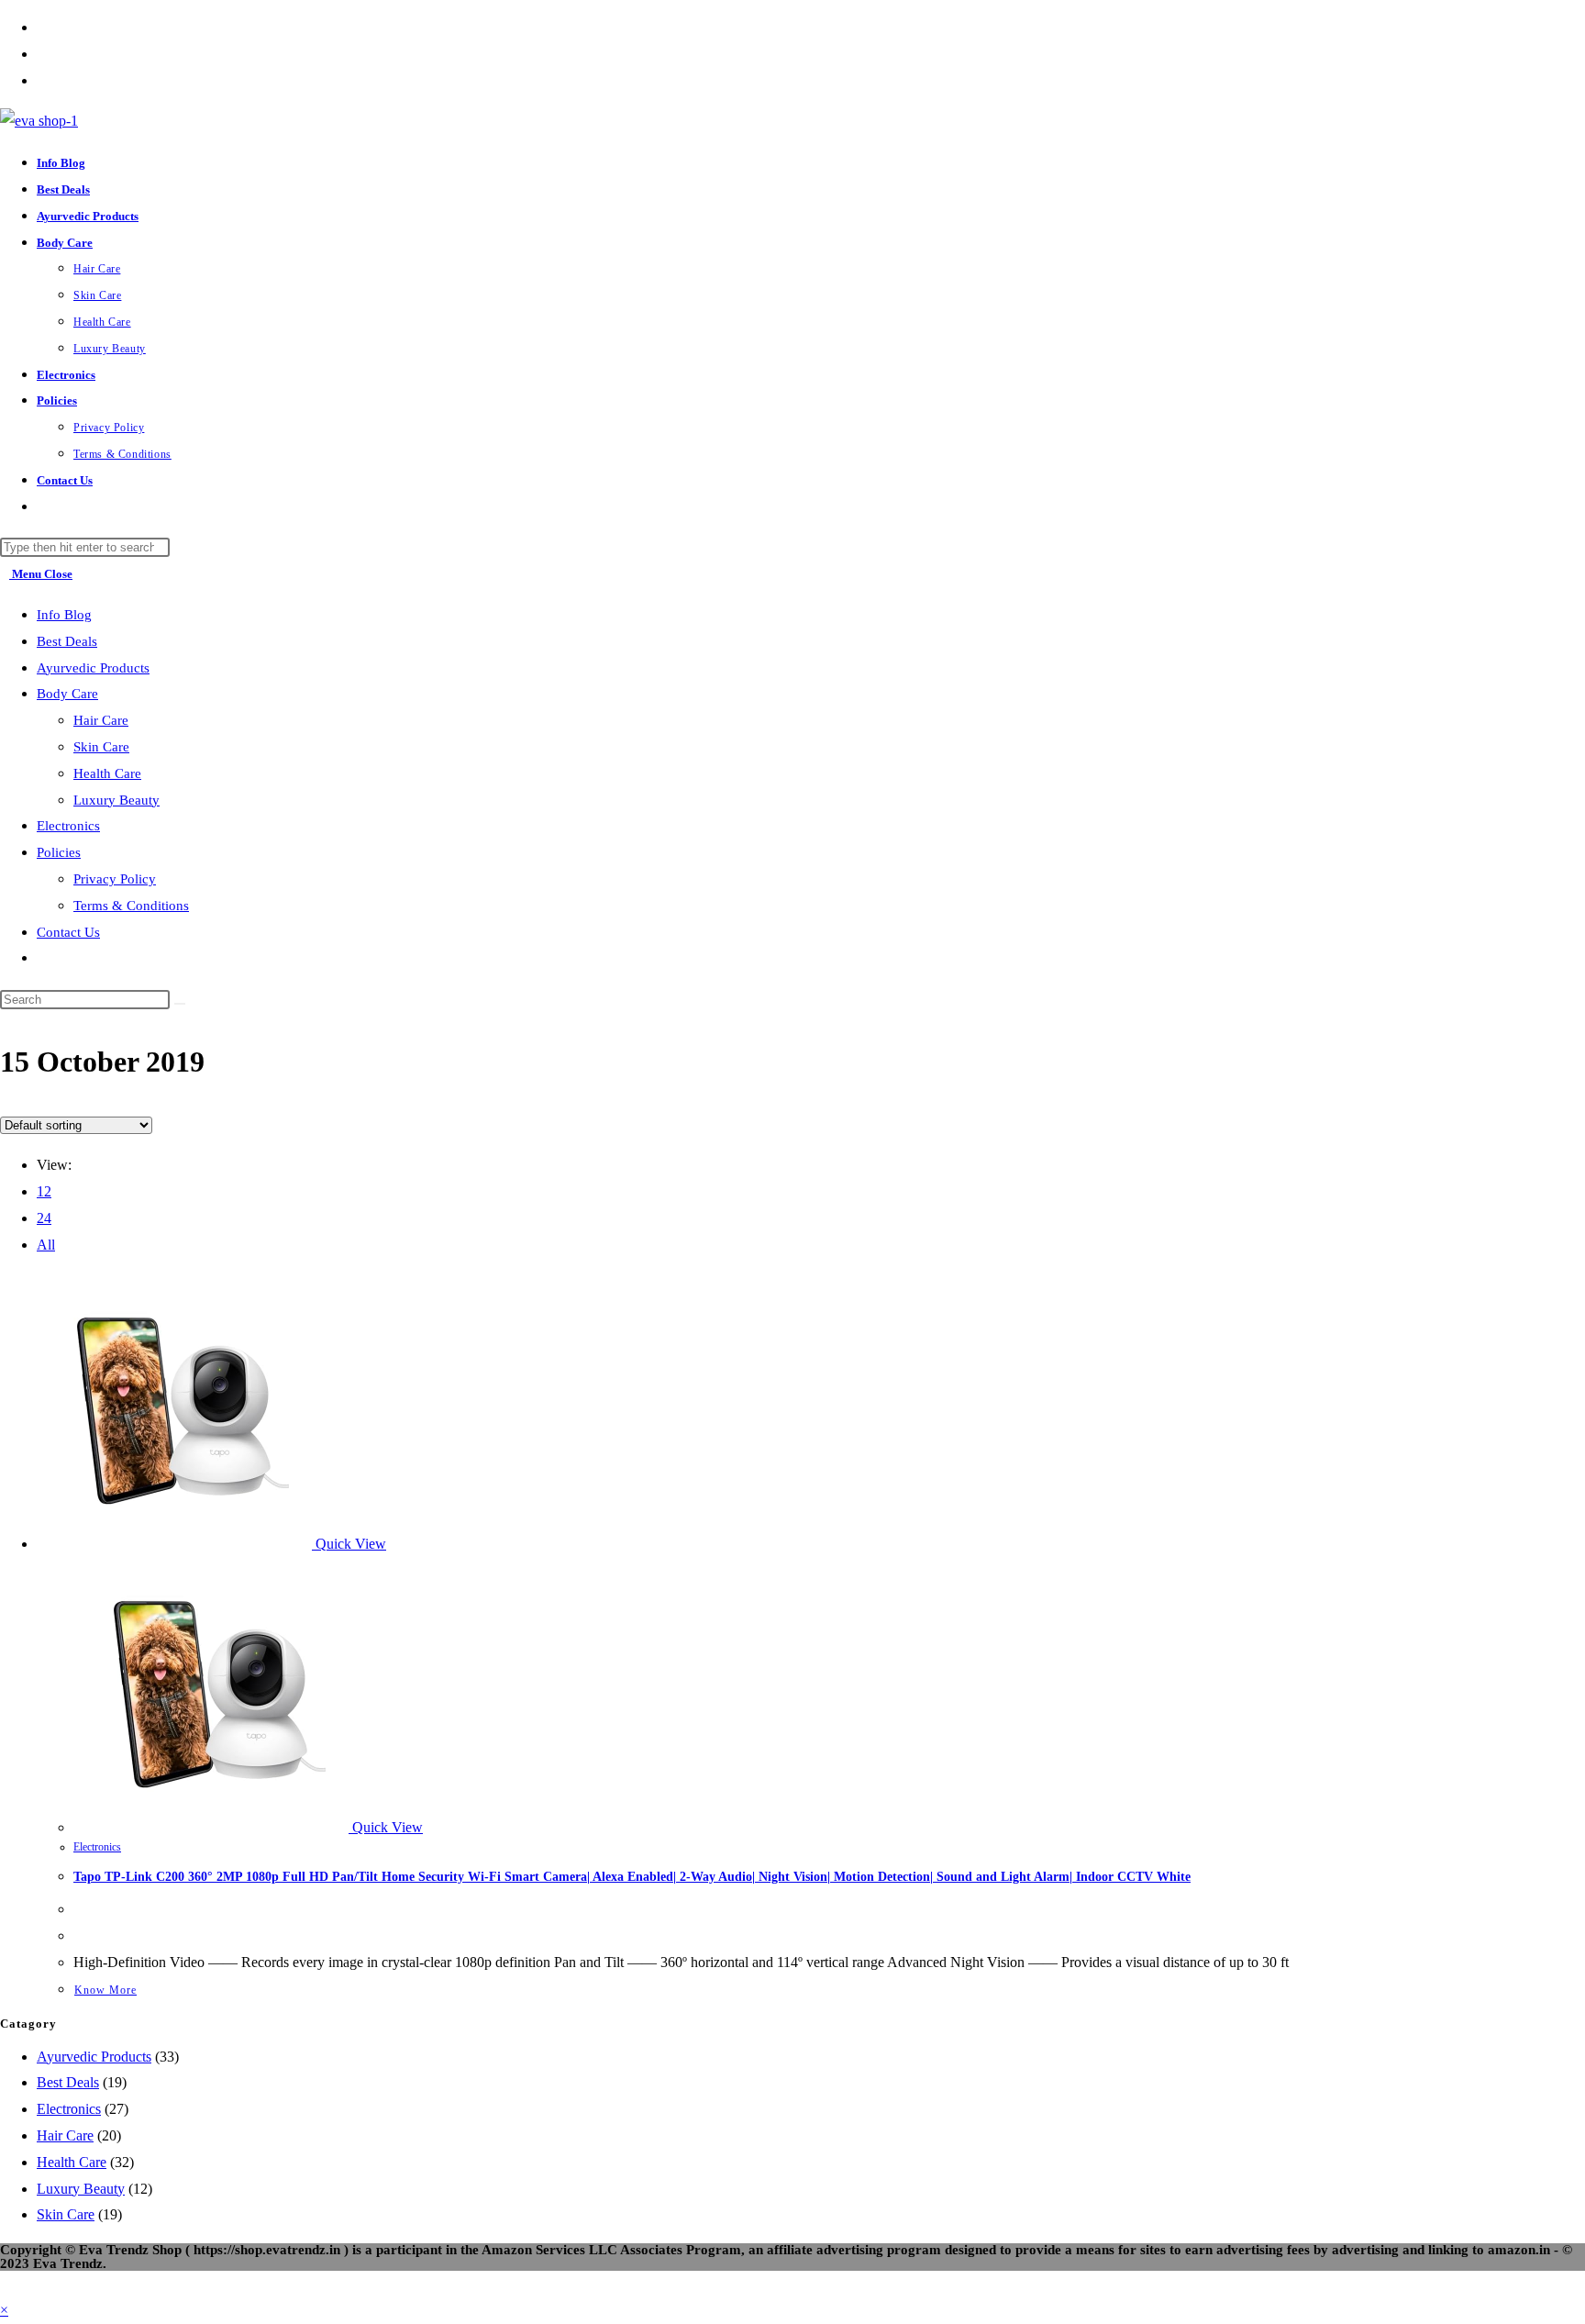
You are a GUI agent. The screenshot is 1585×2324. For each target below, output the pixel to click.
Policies (59, 852)
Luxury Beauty (116, 800)
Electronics (68, 826)
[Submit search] (180, 1004)
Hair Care (101, 720)
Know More (105, 1990)
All (46, 1245)
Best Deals (67, 641)
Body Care (67, 694)
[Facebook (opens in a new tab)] (42, 27)
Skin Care (101, 747)
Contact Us (68, 932)
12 (44, 1191)
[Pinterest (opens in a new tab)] (42, 54)
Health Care (107, 773)
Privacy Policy (115, 879)
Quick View (349, 1544)
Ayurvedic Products (93, 668)
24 (44, 1218)
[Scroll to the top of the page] (6, 2283)
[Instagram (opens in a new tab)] (42, 80)
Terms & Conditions (131, 906)
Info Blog (64, 615)
